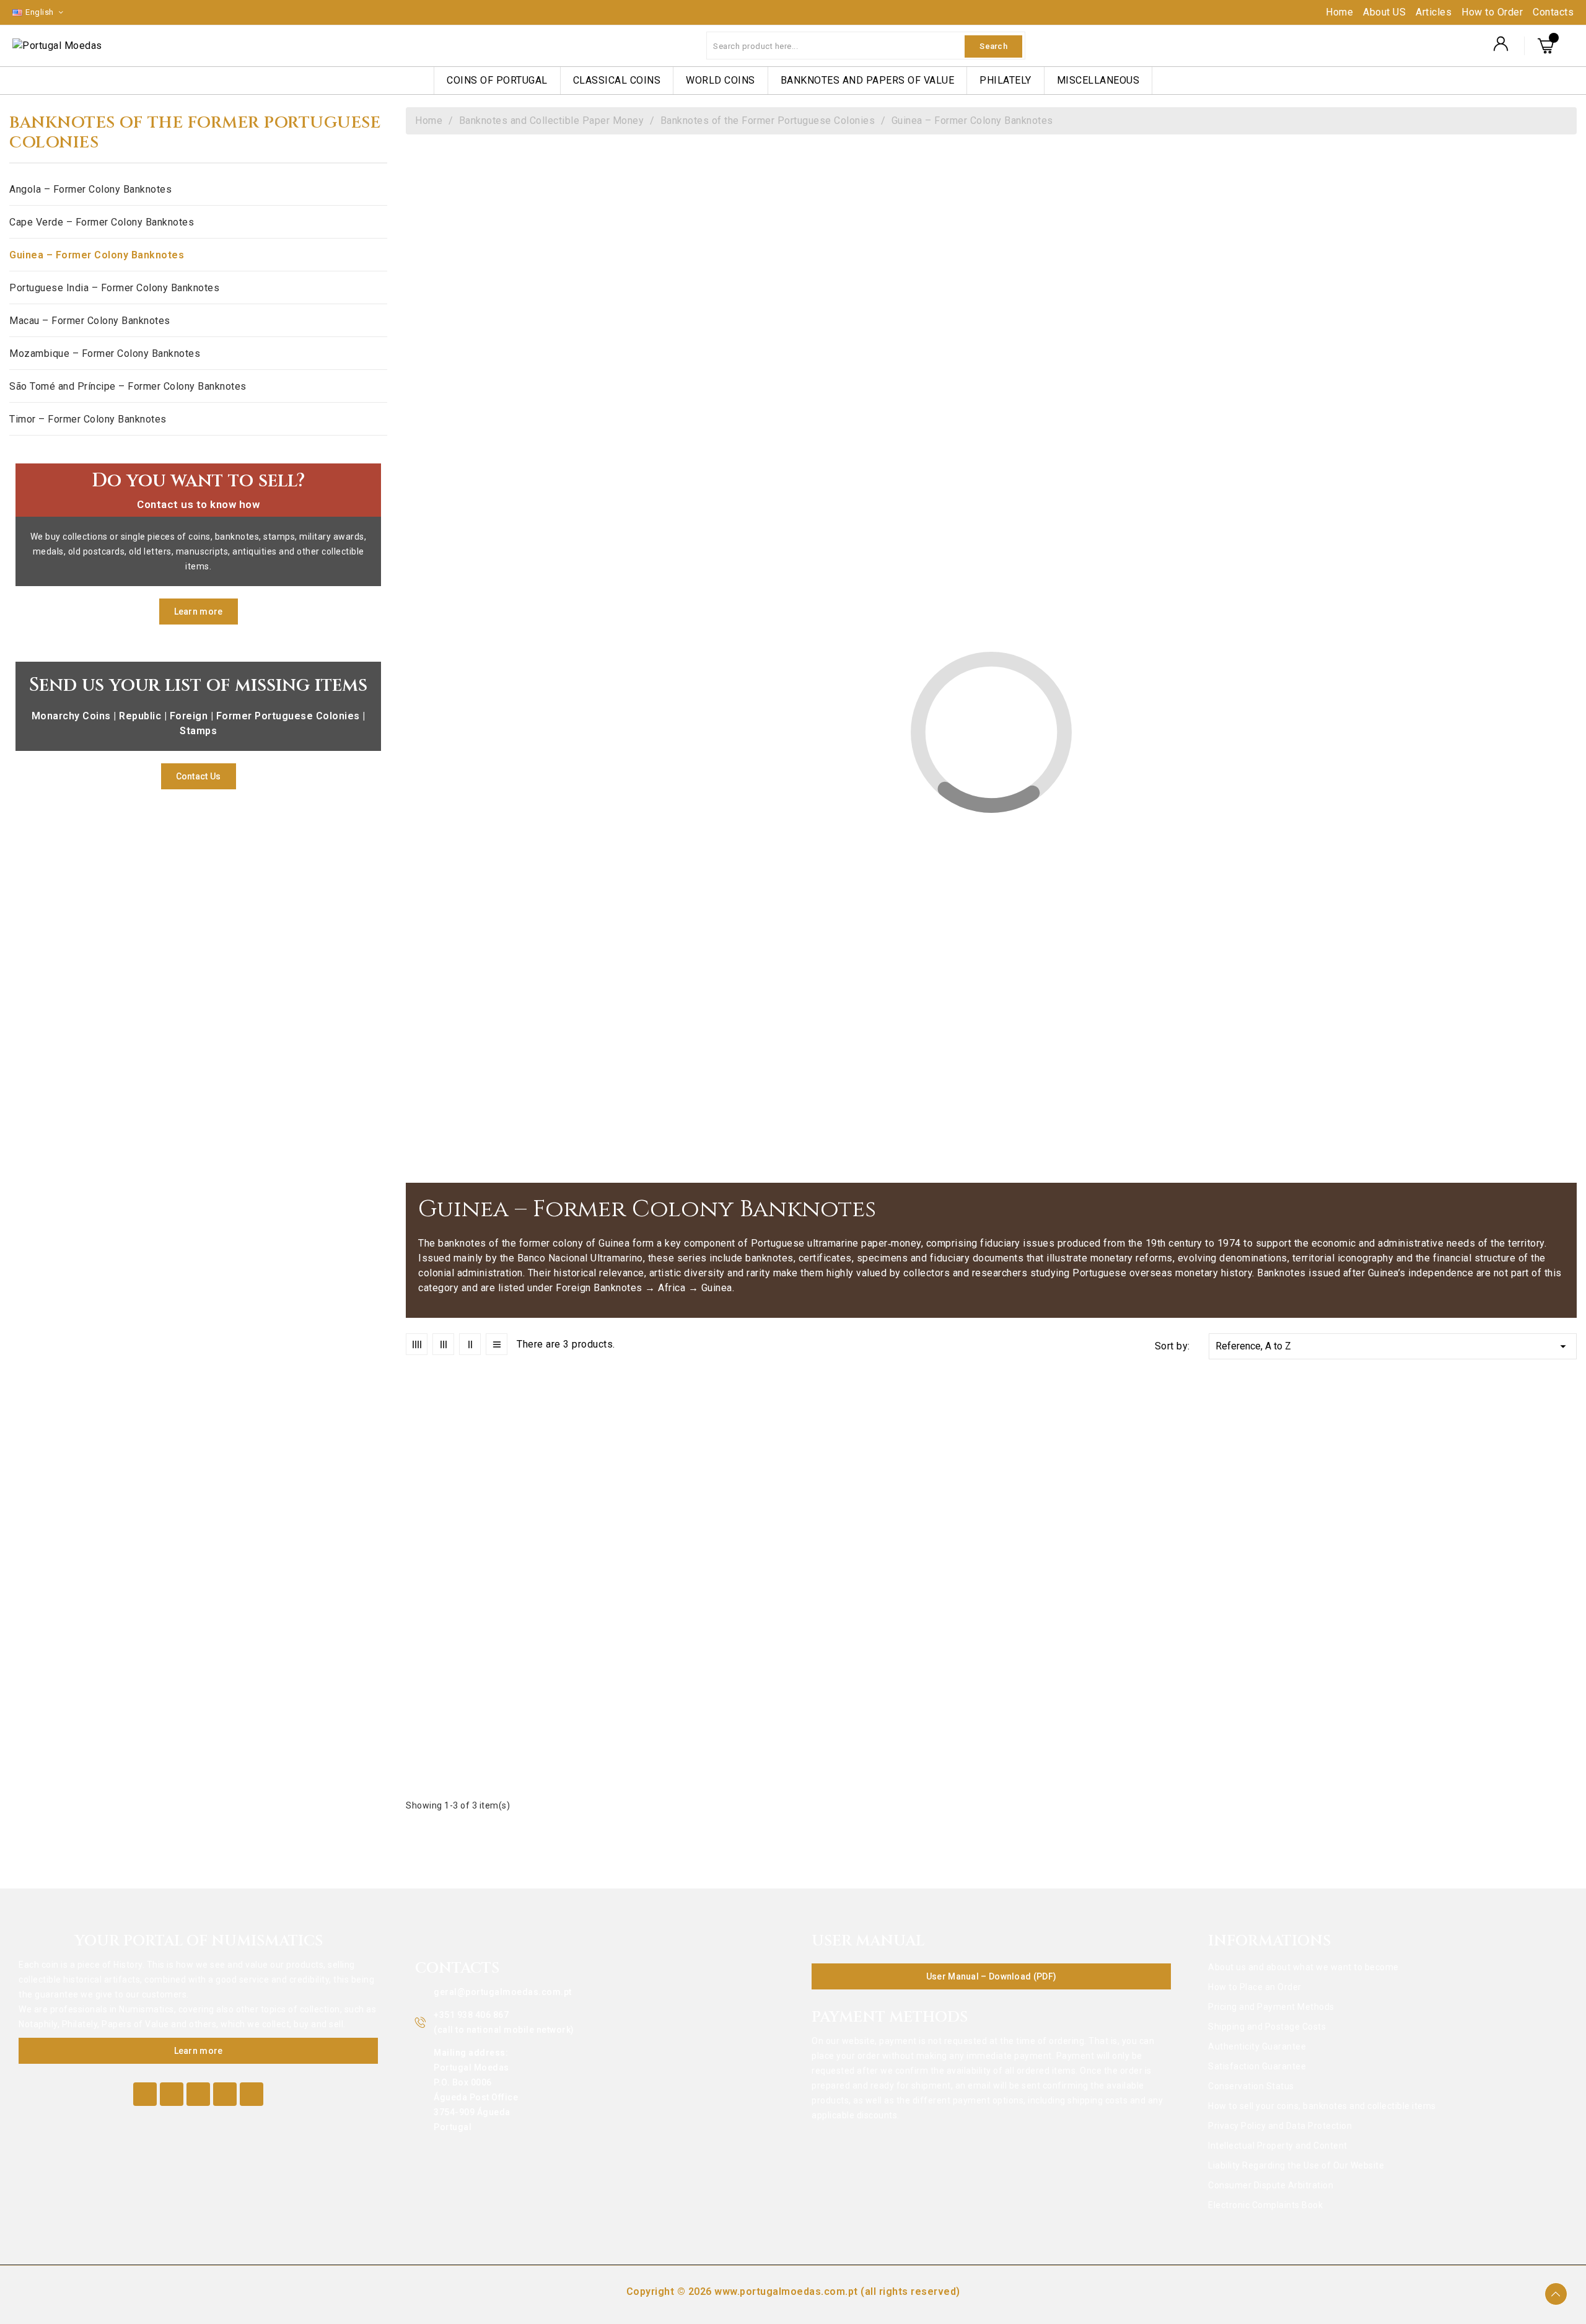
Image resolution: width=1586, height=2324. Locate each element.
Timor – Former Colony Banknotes (88, 419)
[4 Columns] (417, 1344)
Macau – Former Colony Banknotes (90, 321)
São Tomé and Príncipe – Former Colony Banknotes (128, 386)
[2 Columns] (470, 1344)
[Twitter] (172, 2094)
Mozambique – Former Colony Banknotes (105, 353)
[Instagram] (252, 2094)
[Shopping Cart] (1548, 46)
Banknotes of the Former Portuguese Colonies (195, 133)
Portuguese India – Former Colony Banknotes (114, 288)
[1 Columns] (497, 1344)
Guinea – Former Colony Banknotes (97, 255)
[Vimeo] (225, 2094)
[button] (199, 612)
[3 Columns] (443, 1344)
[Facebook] (145, 2094)
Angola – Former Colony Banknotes (90, 189)
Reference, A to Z (1393, 1346)
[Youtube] (198, 2094)
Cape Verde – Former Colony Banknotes (102, 222)
